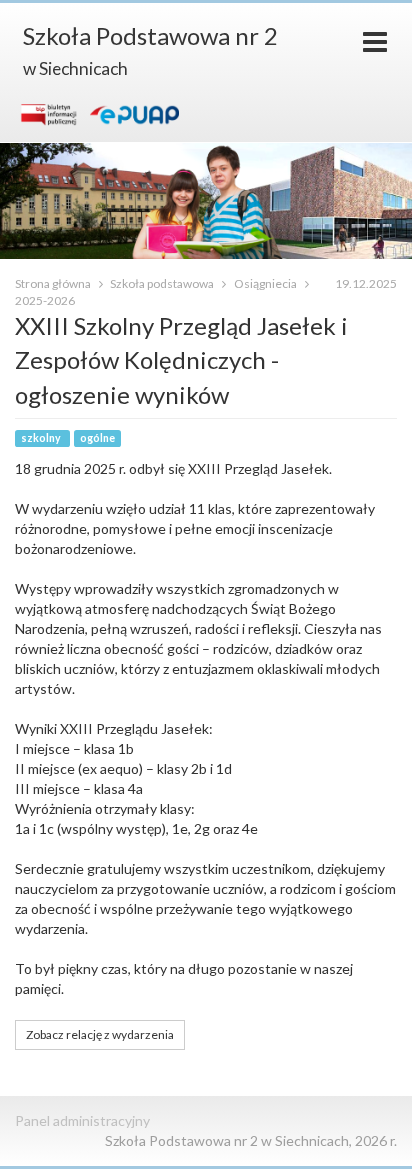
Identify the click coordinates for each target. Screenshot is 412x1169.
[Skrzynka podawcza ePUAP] (134, 114)
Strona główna (54, 283)
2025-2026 (45, 300)
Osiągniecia (266, 283)
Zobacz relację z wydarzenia (100, 1034)
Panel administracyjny (82, 1120)
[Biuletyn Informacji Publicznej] (49, 114)
